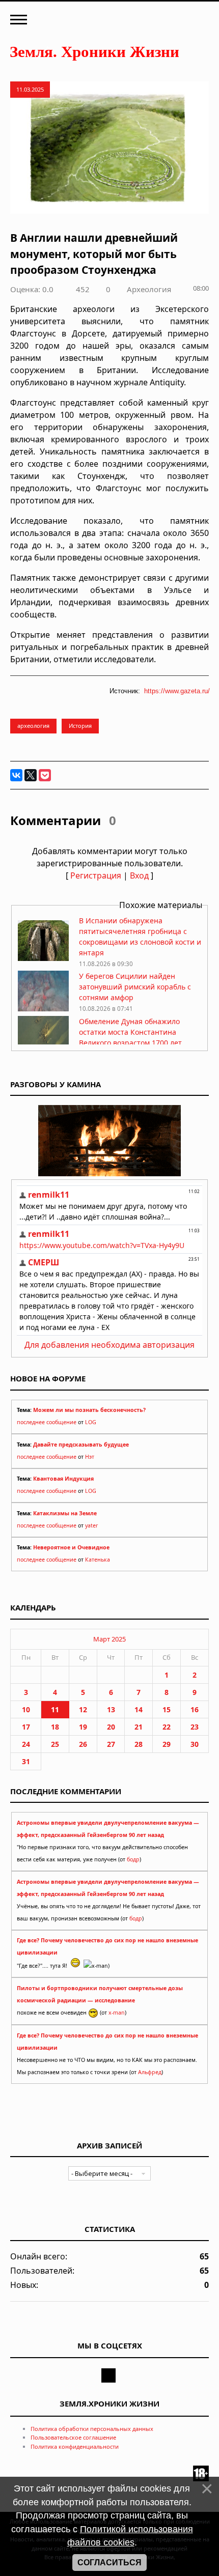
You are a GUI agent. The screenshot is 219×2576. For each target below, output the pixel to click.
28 (139, 1744)
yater (91, 1525)
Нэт (90, 1457)
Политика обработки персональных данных (92, 2429)
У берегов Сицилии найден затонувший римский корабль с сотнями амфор (135, 987)
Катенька (98, 1560)
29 (167, 1744)
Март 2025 (109, 1639)
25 (55, 1744)
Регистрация (96, 875)
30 (195, 1744)
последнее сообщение (47, 1422)
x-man (117, 2013)
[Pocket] (45, 775)
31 (26, 1761)
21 (139, 1727)
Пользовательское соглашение (73, 2437)
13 (111, 1709)
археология (33, 726)
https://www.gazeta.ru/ (177, 691)
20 (111, 1727)
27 (111, 1744)
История (80, 726)
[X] (31, 775)
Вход (139, 875)
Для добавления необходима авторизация (109, 1345)
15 (167, 1709)
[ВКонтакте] (16, 775)
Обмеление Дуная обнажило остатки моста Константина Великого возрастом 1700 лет (130, 1032)
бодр (133, 1859)
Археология (149, 289)
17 (26, 1727)
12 (83, 1709)
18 (55, 1727)
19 (83, 1727)
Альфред (150, 2072)
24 (26, 1744)
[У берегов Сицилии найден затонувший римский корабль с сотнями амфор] (43, 1009)
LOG (91, 1422)
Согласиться (109, 2563)
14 (139, 1709)
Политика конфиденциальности (75, 2446)
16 (195, 1709)
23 (195, 1727)
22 (167, 1727)
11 (55, 1709)
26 (83, 1744)
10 (26, 1709)
